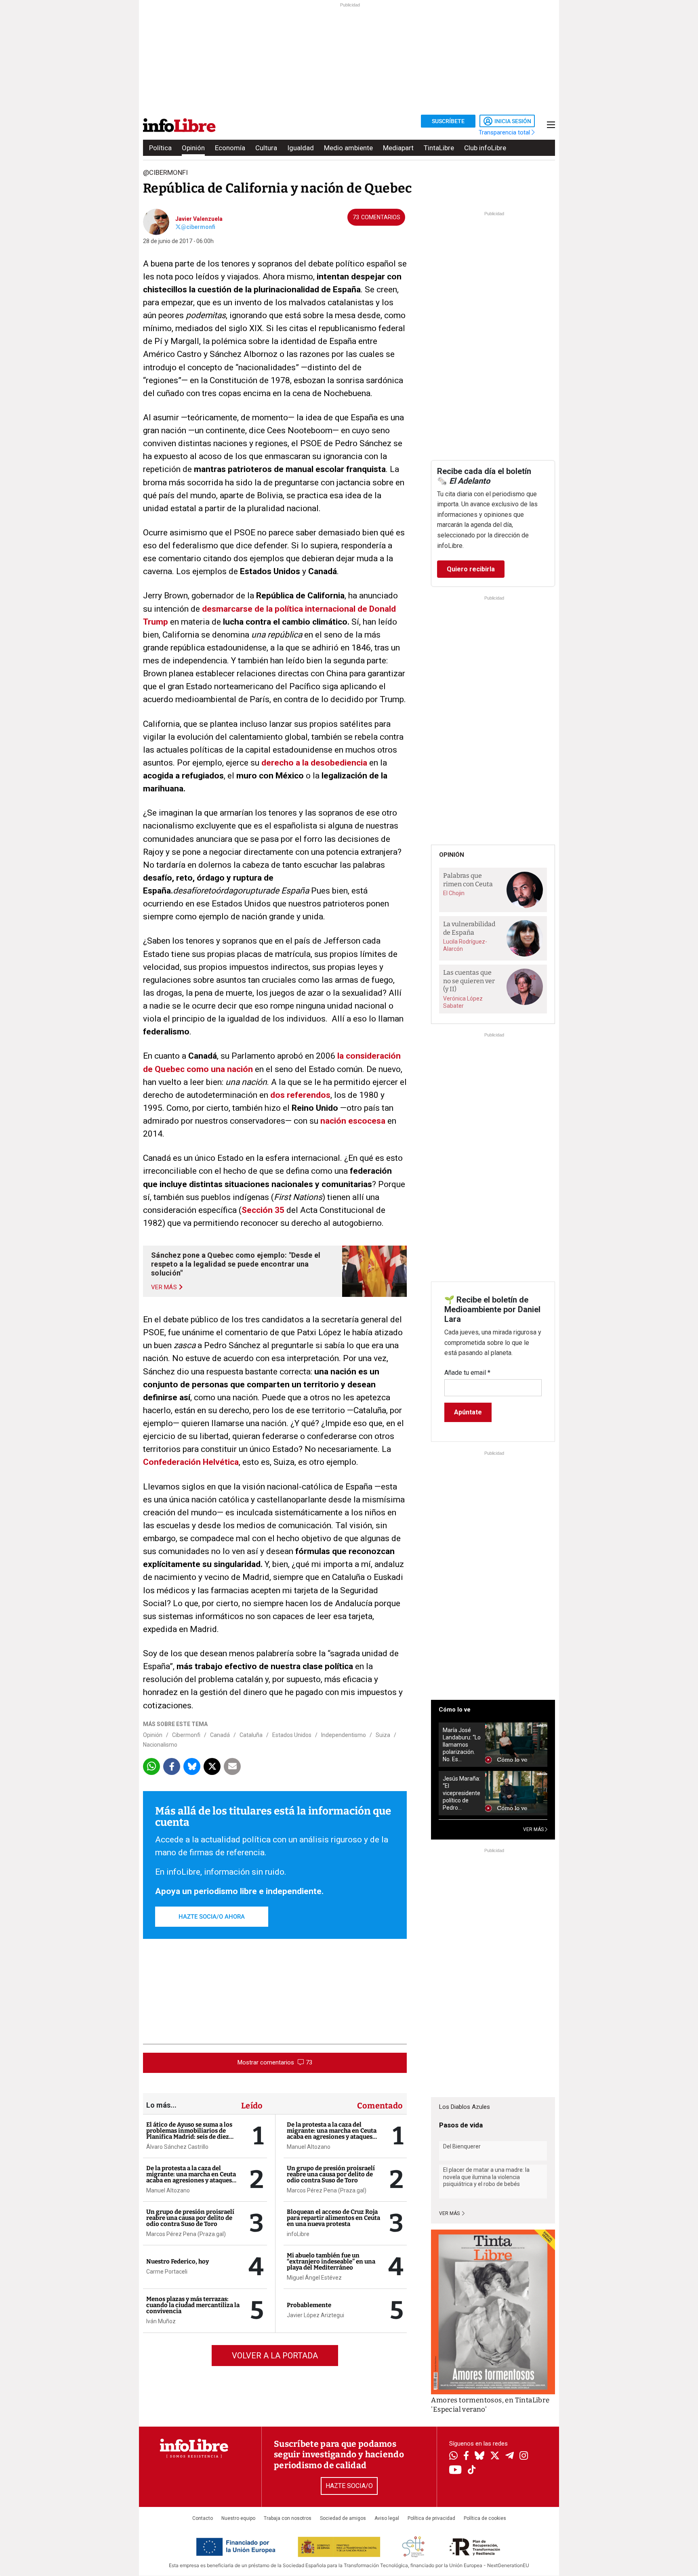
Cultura (266, 148)
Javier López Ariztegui (315, 2315)
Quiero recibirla (471, 569)
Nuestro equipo (238, 2518)
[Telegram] (510, 2456)
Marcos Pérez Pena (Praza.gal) (186, 2234)
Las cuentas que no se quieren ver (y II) (469, 981)
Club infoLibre (485, 148)
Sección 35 (263, 1210)
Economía (230, 148)
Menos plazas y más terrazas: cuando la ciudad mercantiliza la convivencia (193, 2305)
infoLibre (298, 2234)
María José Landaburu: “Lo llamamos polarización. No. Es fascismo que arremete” (462, 1745)
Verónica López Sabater (463, 1002)
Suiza (383, 1735)
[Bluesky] (479, 2456)
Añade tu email (467, 1373)
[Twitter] (495, 2456)
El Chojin (454, 893)
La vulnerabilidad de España (469, 928)
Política (160, 148)
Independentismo (344, 1735)
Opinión (193, 148)
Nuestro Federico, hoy (178, 2261)
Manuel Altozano (168, 2190)
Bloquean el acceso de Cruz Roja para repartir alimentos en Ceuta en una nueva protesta (333, 2218)
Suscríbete (448, 121)
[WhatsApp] (453, 2456)
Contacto (203, 2518)
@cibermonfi (198, 227)
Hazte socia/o (349, 2486)
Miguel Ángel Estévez (314, 2278)
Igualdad (301, 148)
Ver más (450, 2213)
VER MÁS (534, 1829)
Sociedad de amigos (343, 2518)
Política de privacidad (431, 2518)
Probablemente (309, 2305)
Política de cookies (485, 2518)
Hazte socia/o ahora (212, 1917)
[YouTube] (455, 2470)
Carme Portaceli (167, 2272)
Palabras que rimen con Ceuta (468, 880)
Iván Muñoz (161, 2321)
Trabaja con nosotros (288, 2518)
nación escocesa (353, 1121)
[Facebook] (466, 2456)
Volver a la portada (275, 2356)
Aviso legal (387, 2518)
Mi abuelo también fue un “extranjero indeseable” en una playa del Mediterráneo (331, 2261)
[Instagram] (524, 2456)
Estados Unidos (292, 1735)
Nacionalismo (160, 1745)
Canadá (220, 1735)
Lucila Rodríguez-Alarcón (465, 945)
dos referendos (300, 1095)
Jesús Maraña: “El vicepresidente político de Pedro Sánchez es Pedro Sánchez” (461, 1793)
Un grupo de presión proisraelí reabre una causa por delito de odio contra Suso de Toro (190, 2218)
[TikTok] (472, 2470)
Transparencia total (505, 132)
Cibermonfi (186, 1735)
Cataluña (251, 1735)
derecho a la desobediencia (314, 763)
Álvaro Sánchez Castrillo (177, 2147)
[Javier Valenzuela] (156, 221)
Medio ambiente (348, 148)
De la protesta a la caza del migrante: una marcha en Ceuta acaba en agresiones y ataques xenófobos (191, 2177)
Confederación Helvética (191, 1462)
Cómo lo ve (455, 1710)
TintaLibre (439, 148)
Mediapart (398, 148)
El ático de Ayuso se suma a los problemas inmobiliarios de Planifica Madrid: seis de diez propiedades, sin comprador (189, 2134)
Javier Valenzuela (199, 219)
